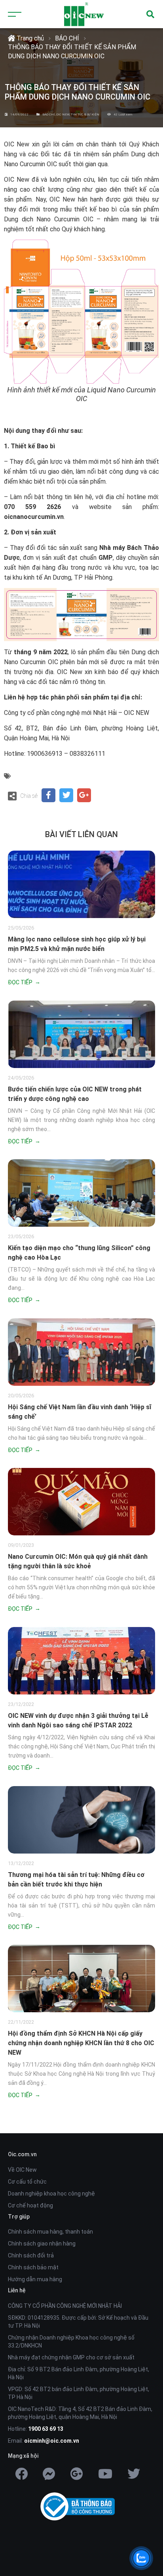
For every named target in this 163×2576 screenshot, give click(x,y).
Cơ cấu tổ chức (27, 2182)
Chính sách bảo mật (33, 2267)
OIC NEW (63, 114)
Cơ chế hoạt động (30, 2205)
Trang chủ (29, 38)
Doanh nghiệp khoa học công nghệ (51, 2194)
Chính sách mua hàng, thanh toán (50, 2232)
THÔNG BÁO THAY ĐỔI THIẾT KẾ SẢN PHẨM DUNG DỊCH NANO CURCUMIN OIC (72, 51)
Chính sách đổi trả (31, 2255)
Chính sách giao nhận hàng (42, 2244)
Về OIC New (22, 2170)
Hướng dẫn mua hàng (35, 2279)
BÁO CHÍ (67, 38)
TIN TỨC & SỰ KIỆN (85, 114)
